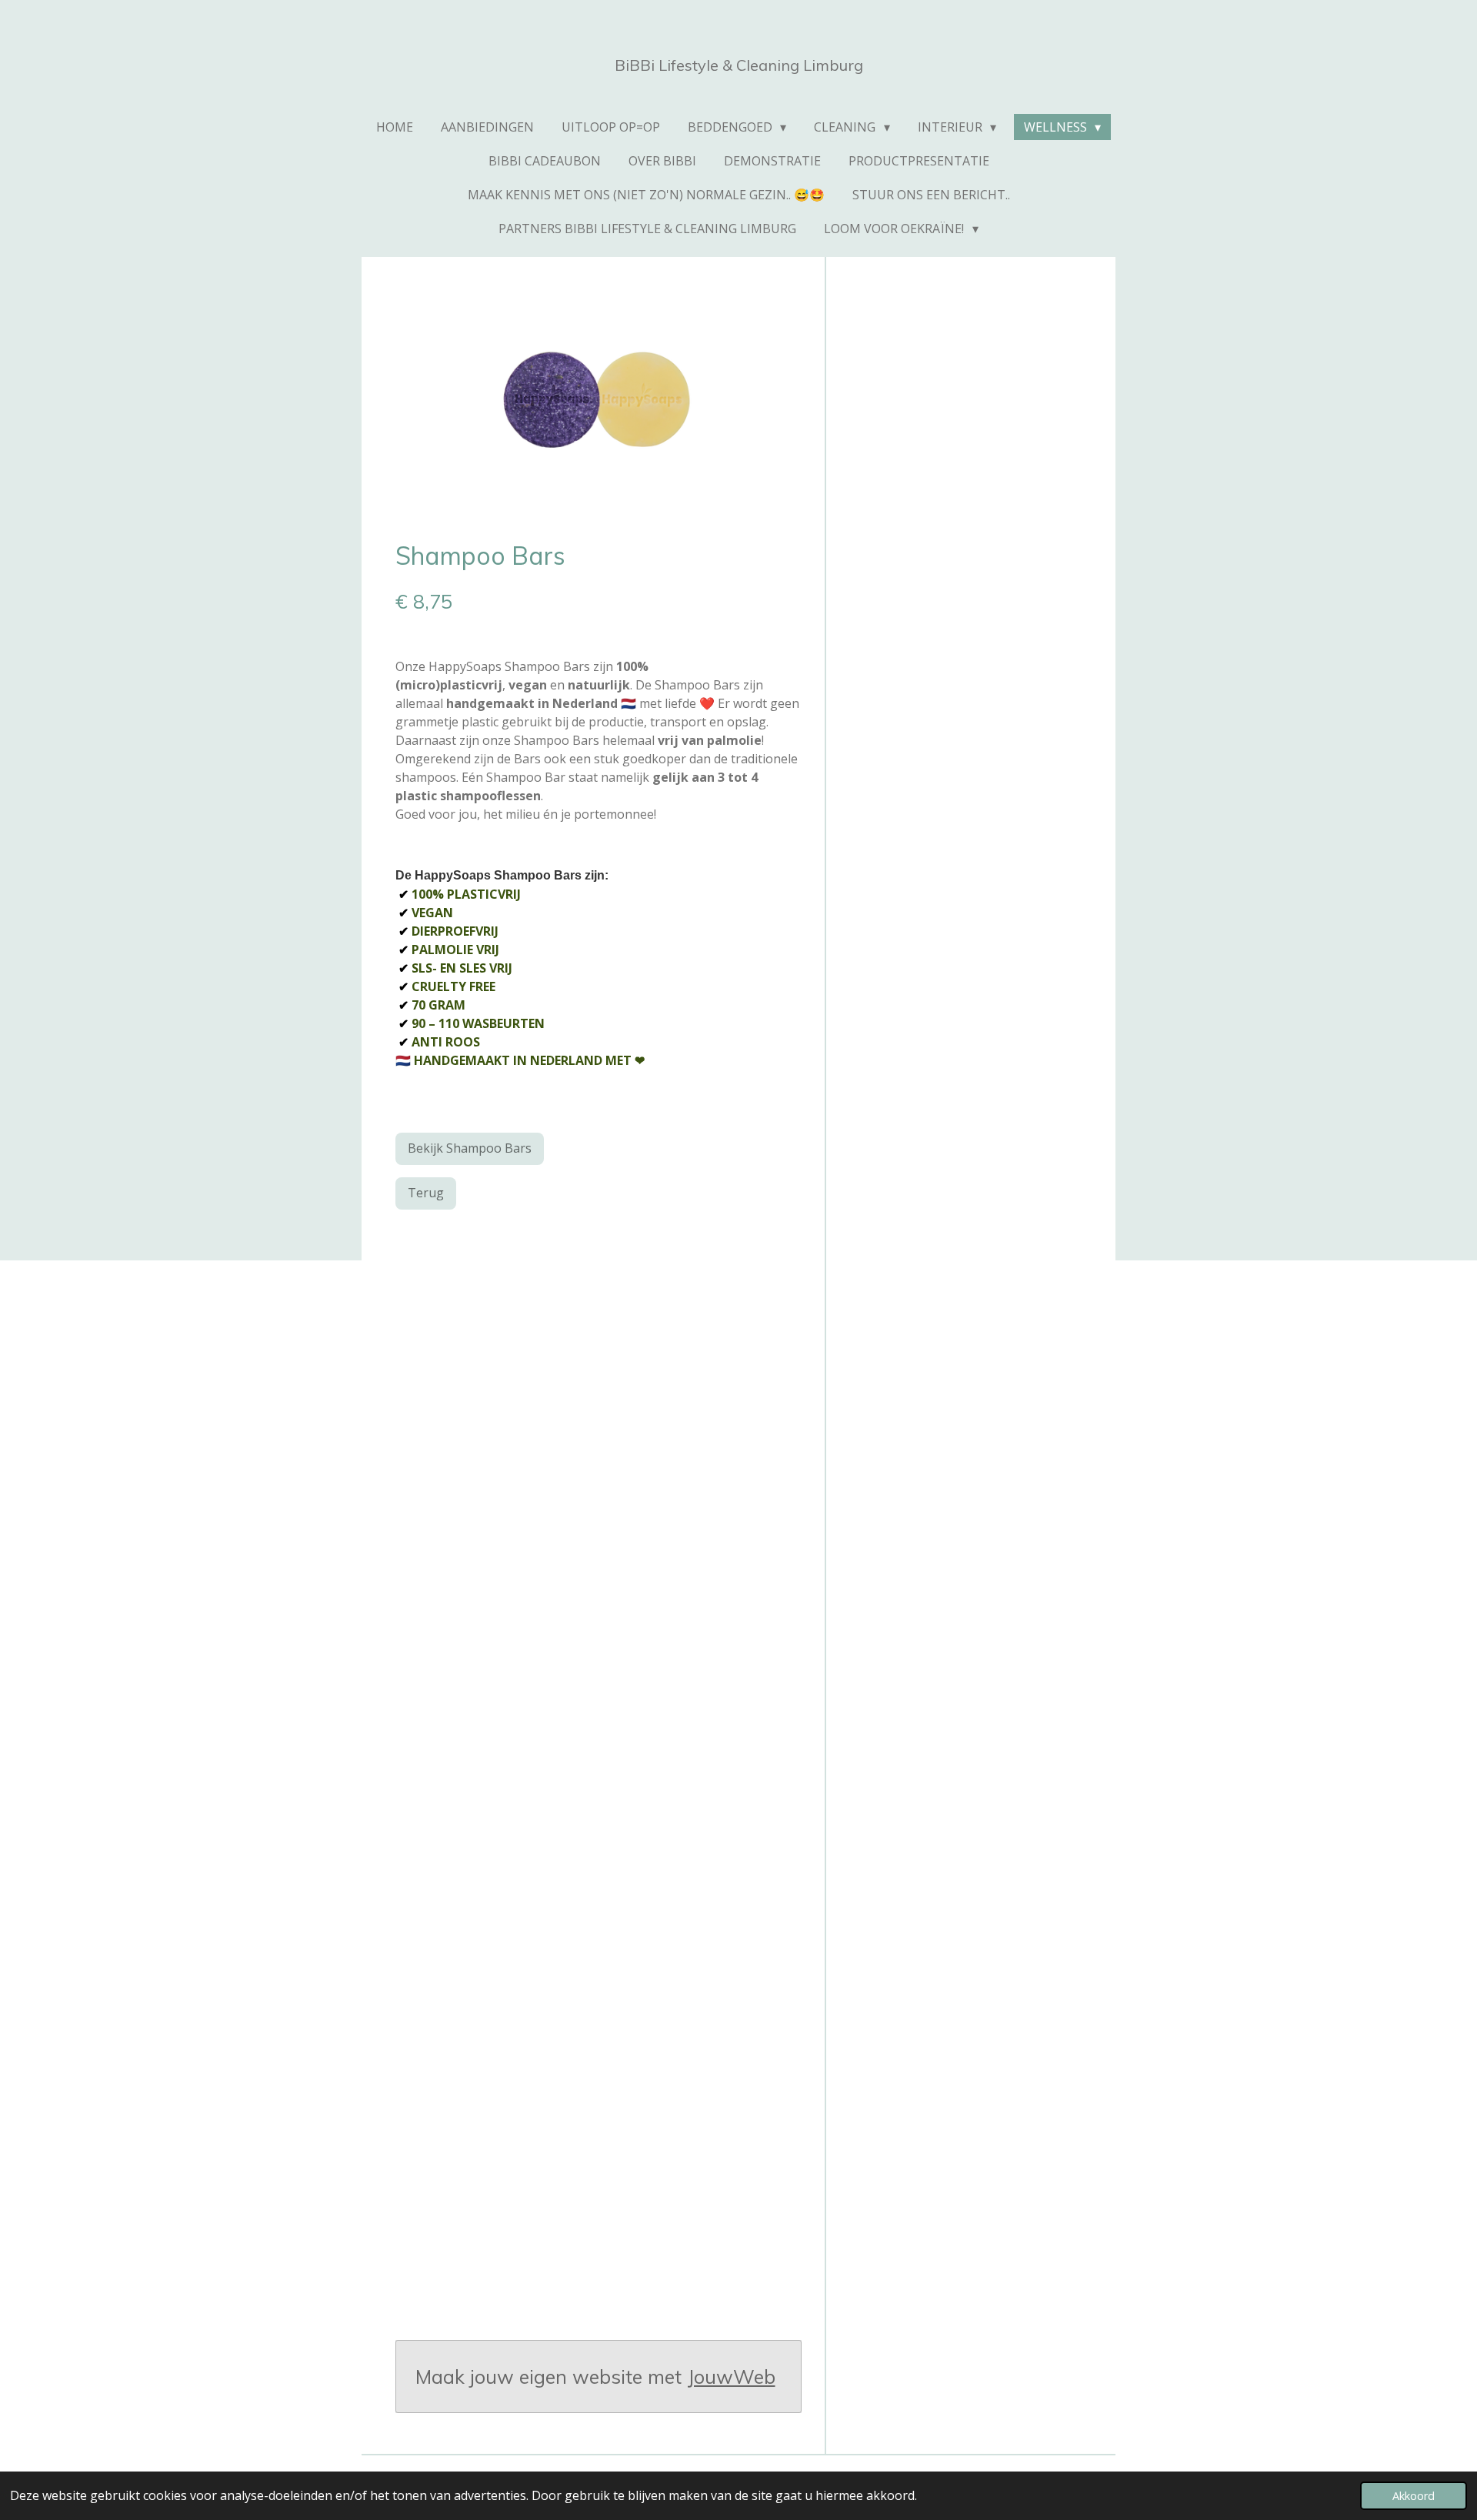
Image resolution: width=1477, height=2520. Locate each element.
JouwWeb (732, 2376)
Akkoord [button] (1414, 2496)
